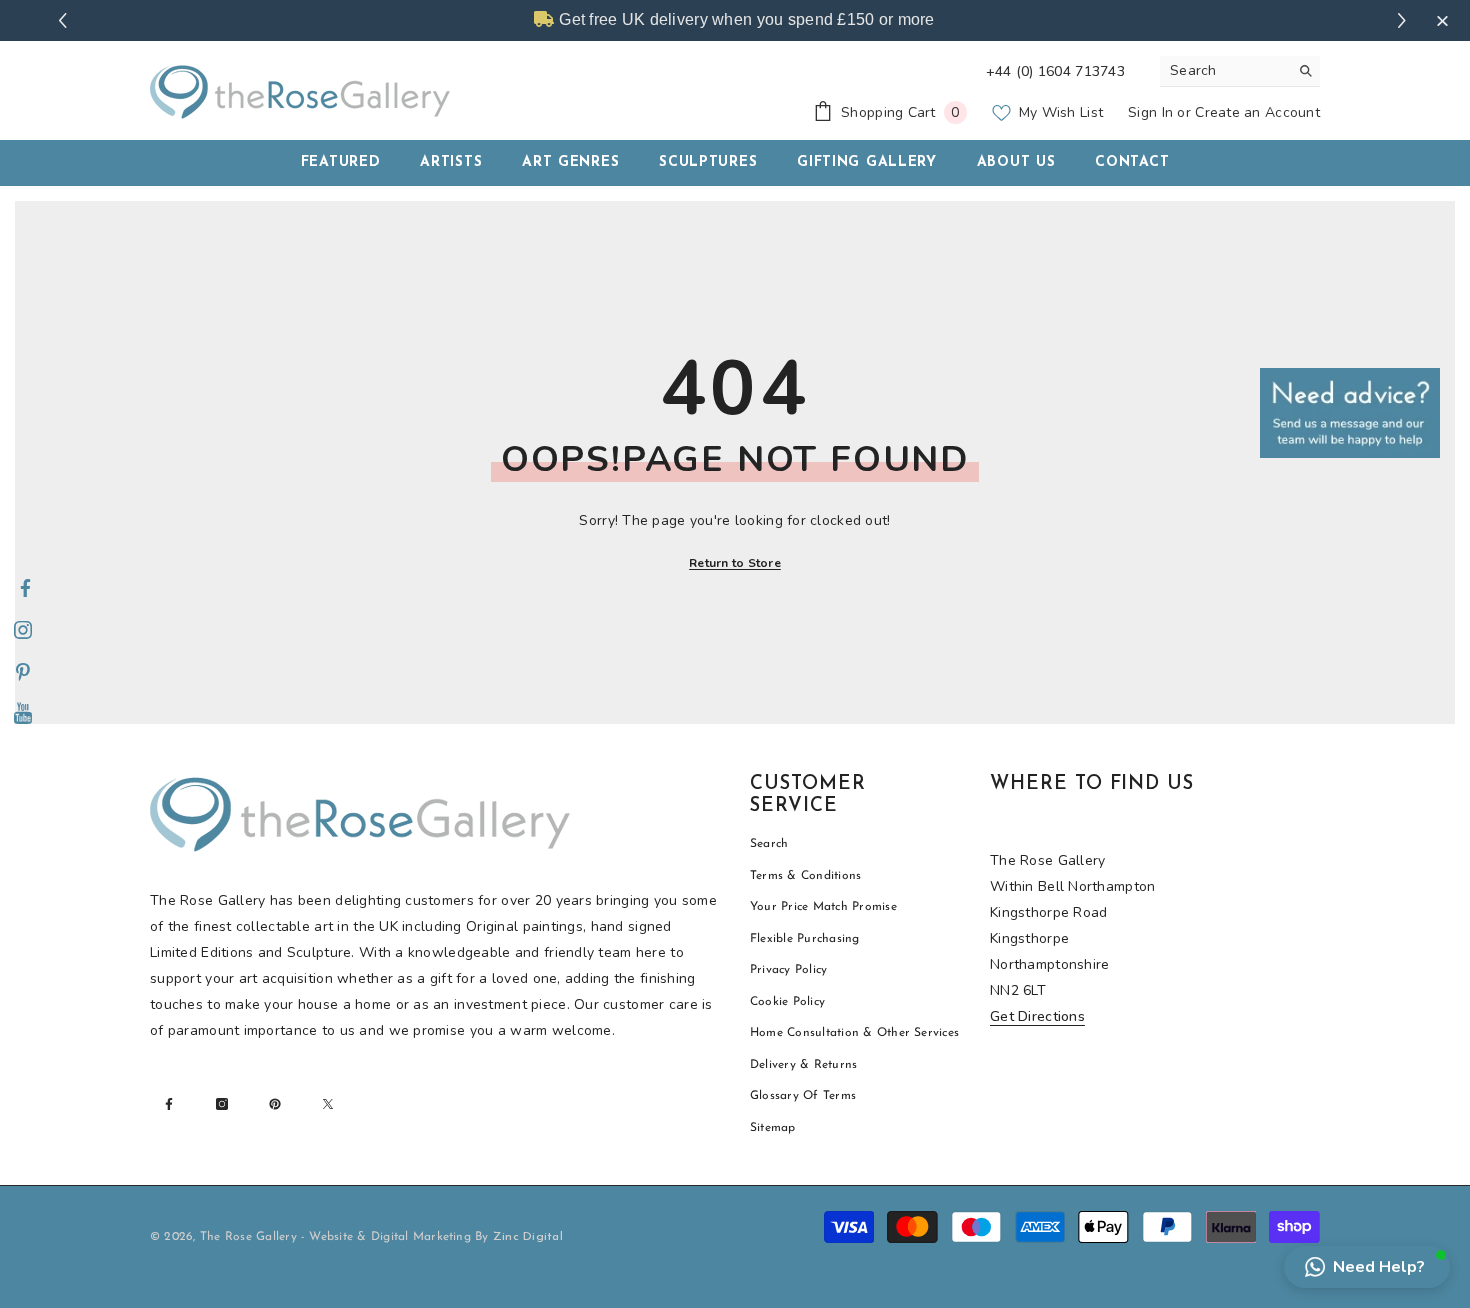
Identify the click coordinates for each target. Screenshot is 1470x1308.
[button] (1367, 1267)
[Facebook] (25, 589)
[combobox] (1224, 71)
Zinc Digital (528, 1237)
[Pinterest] (23, 673)
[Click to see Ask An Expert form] (1350, 413)
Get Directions (1037, 1016)
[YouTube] (23, 715)
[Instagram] (23, 631)
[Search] (1240, 71)
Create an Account (1257, 112)
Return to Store (735, 563)
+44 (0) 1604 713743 (1055, 71)
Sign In (1150, 112)
